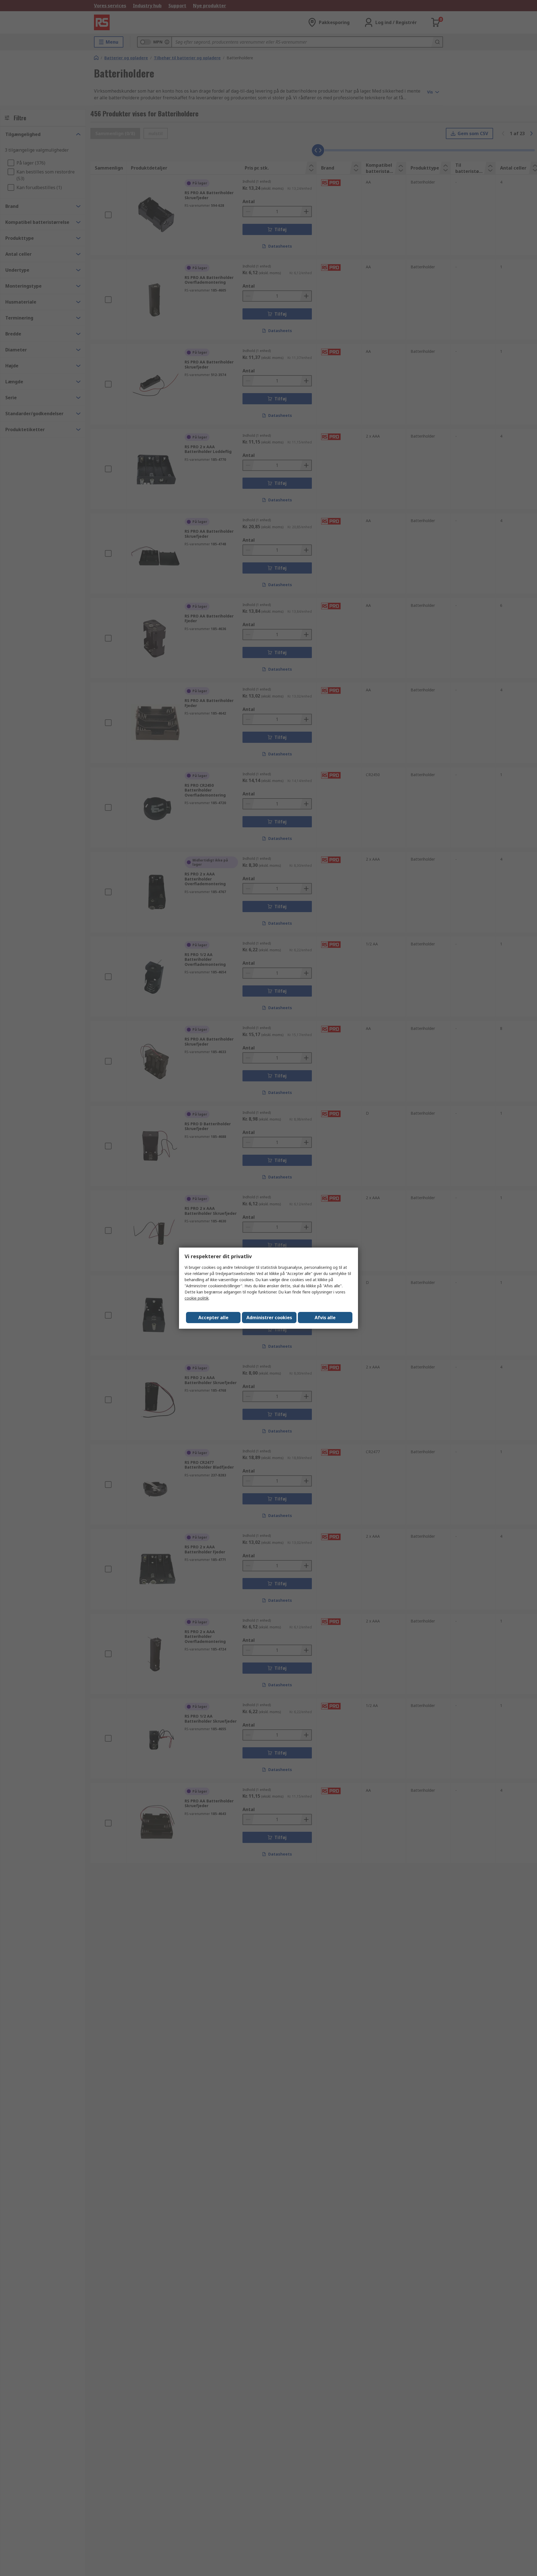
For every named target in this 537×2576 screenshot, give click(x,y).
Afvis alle (325, 1318)
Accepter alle (213, 1318)
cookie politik (197, 1298)
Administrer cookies (269, 1318)
